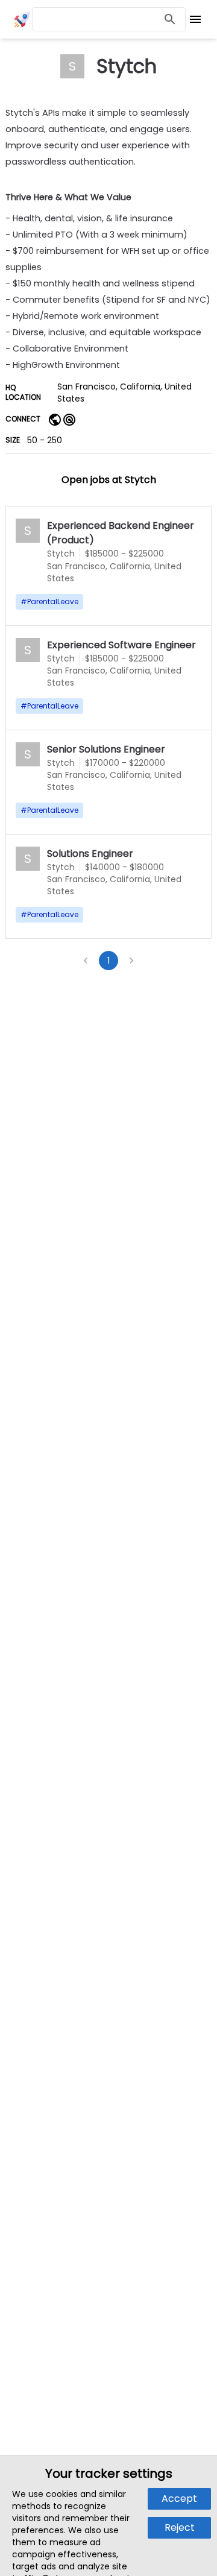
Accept (179, 2499)
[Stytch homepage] (55, 419)
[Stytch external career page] (69, 419)
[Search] (170, 20)
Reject (180, 2527)
